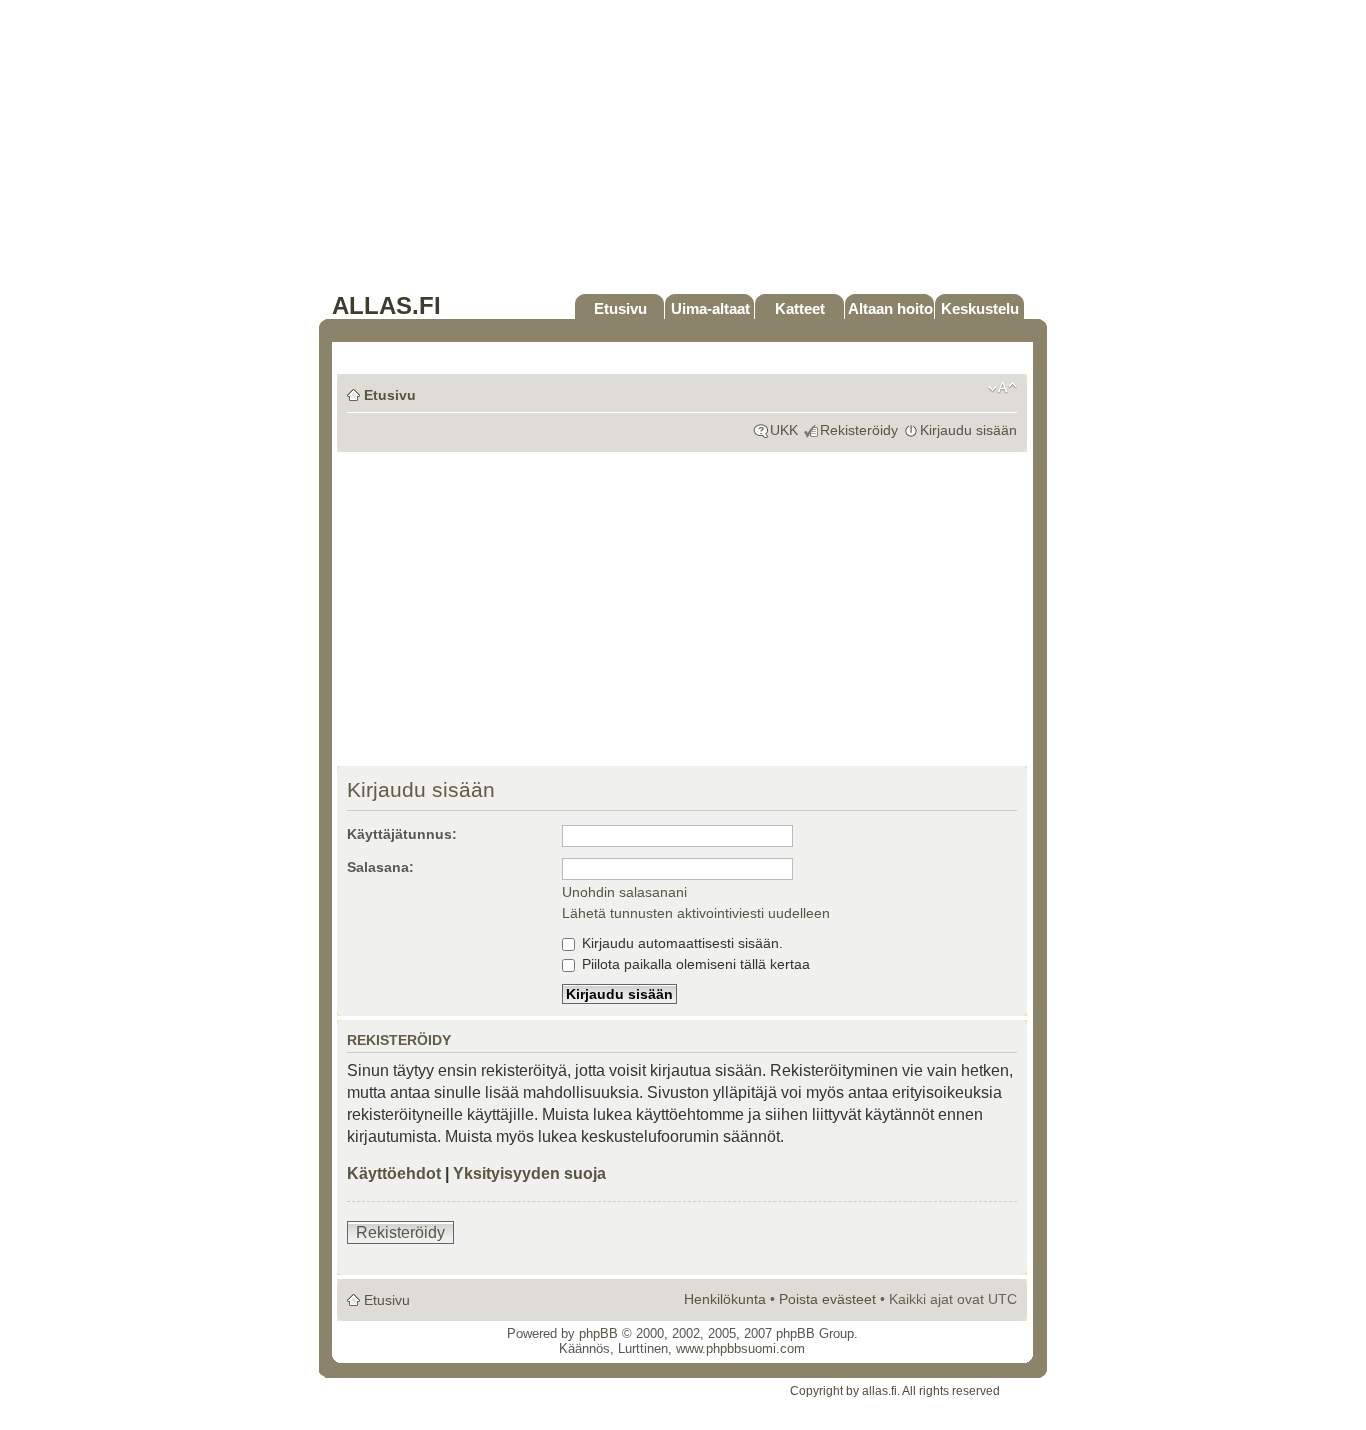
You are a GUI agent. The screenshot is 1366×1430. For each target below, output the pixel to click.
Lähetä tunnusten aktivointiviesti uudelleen (696, 913)
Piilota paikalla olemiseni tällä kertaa (694, 964)
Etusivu (620, 308)
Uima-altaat (710, 308)
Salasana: (380, 867)
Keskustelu (980, 308)
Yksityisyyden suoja (529, 1173)
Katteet (800, 308)
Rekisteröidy (859, 430)
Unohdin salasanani (624, 892)
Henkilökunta (725, 1299)
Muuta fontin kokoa (1002, 388)
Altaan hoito (890, 308)
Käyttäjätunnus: (402, 834)
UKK (784, 430)
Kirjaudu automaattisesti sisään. (680, 943)
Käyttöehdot (394, 1173)
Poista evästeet (827, 1299)
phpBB (598, 1333)
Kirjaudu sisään (968, 430)
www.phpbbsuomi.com (740, 1348)
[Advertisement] (683, 152)
